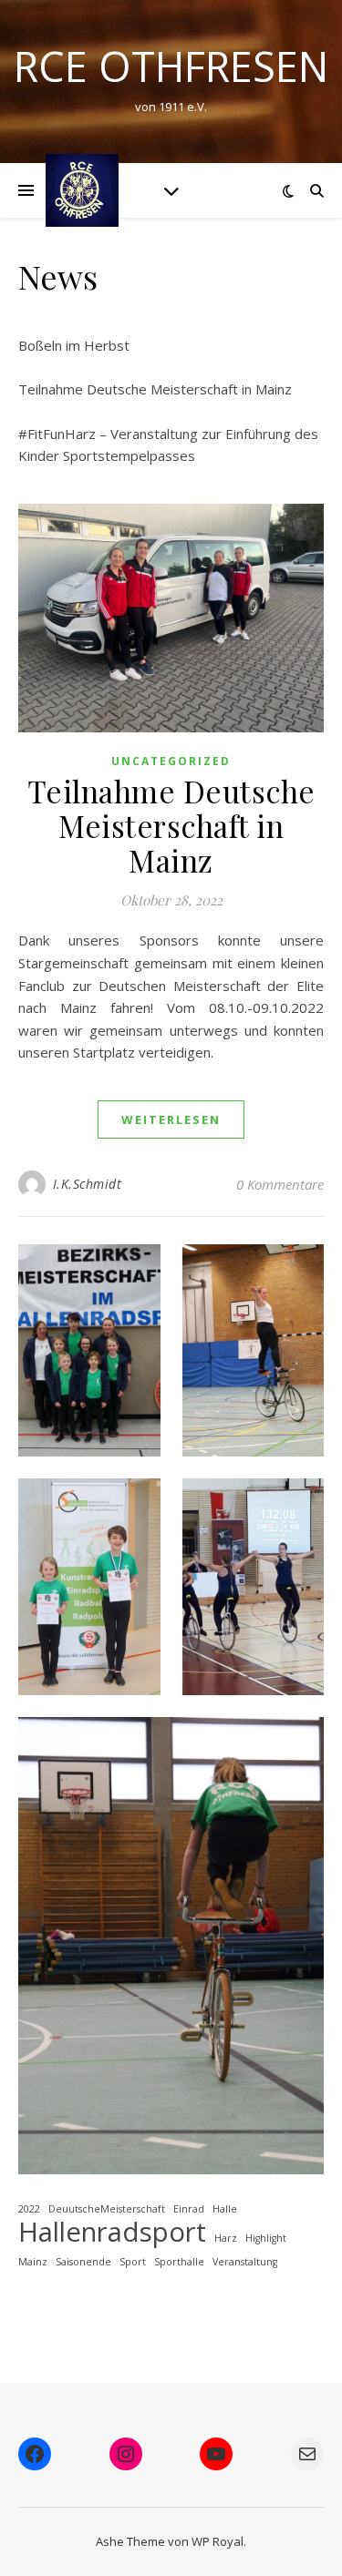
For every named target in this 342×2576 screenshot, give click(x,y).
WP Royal (218, 2541)
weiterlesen (171, 1119)
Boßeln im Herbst (74, 345)
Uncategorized (171, 761)
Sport (133, 2262)
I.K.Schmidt (88, 1184)
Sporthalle (179, 2262)
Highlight (266, 2238)
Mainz (33, 2262)
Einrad (189, 2209)
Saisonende (83, 2262)
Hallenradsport (112, 2232)
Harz (226, 2238)
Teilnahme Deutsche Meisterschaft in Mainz (155, 389)
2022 (29, 2209)
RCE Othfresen (171, 66)
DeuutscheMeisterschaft (107, 2209)
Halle (225, 2209)
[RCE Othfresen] (82, 190)
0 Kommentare (280, 1184)
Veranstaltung (245, 2262)
